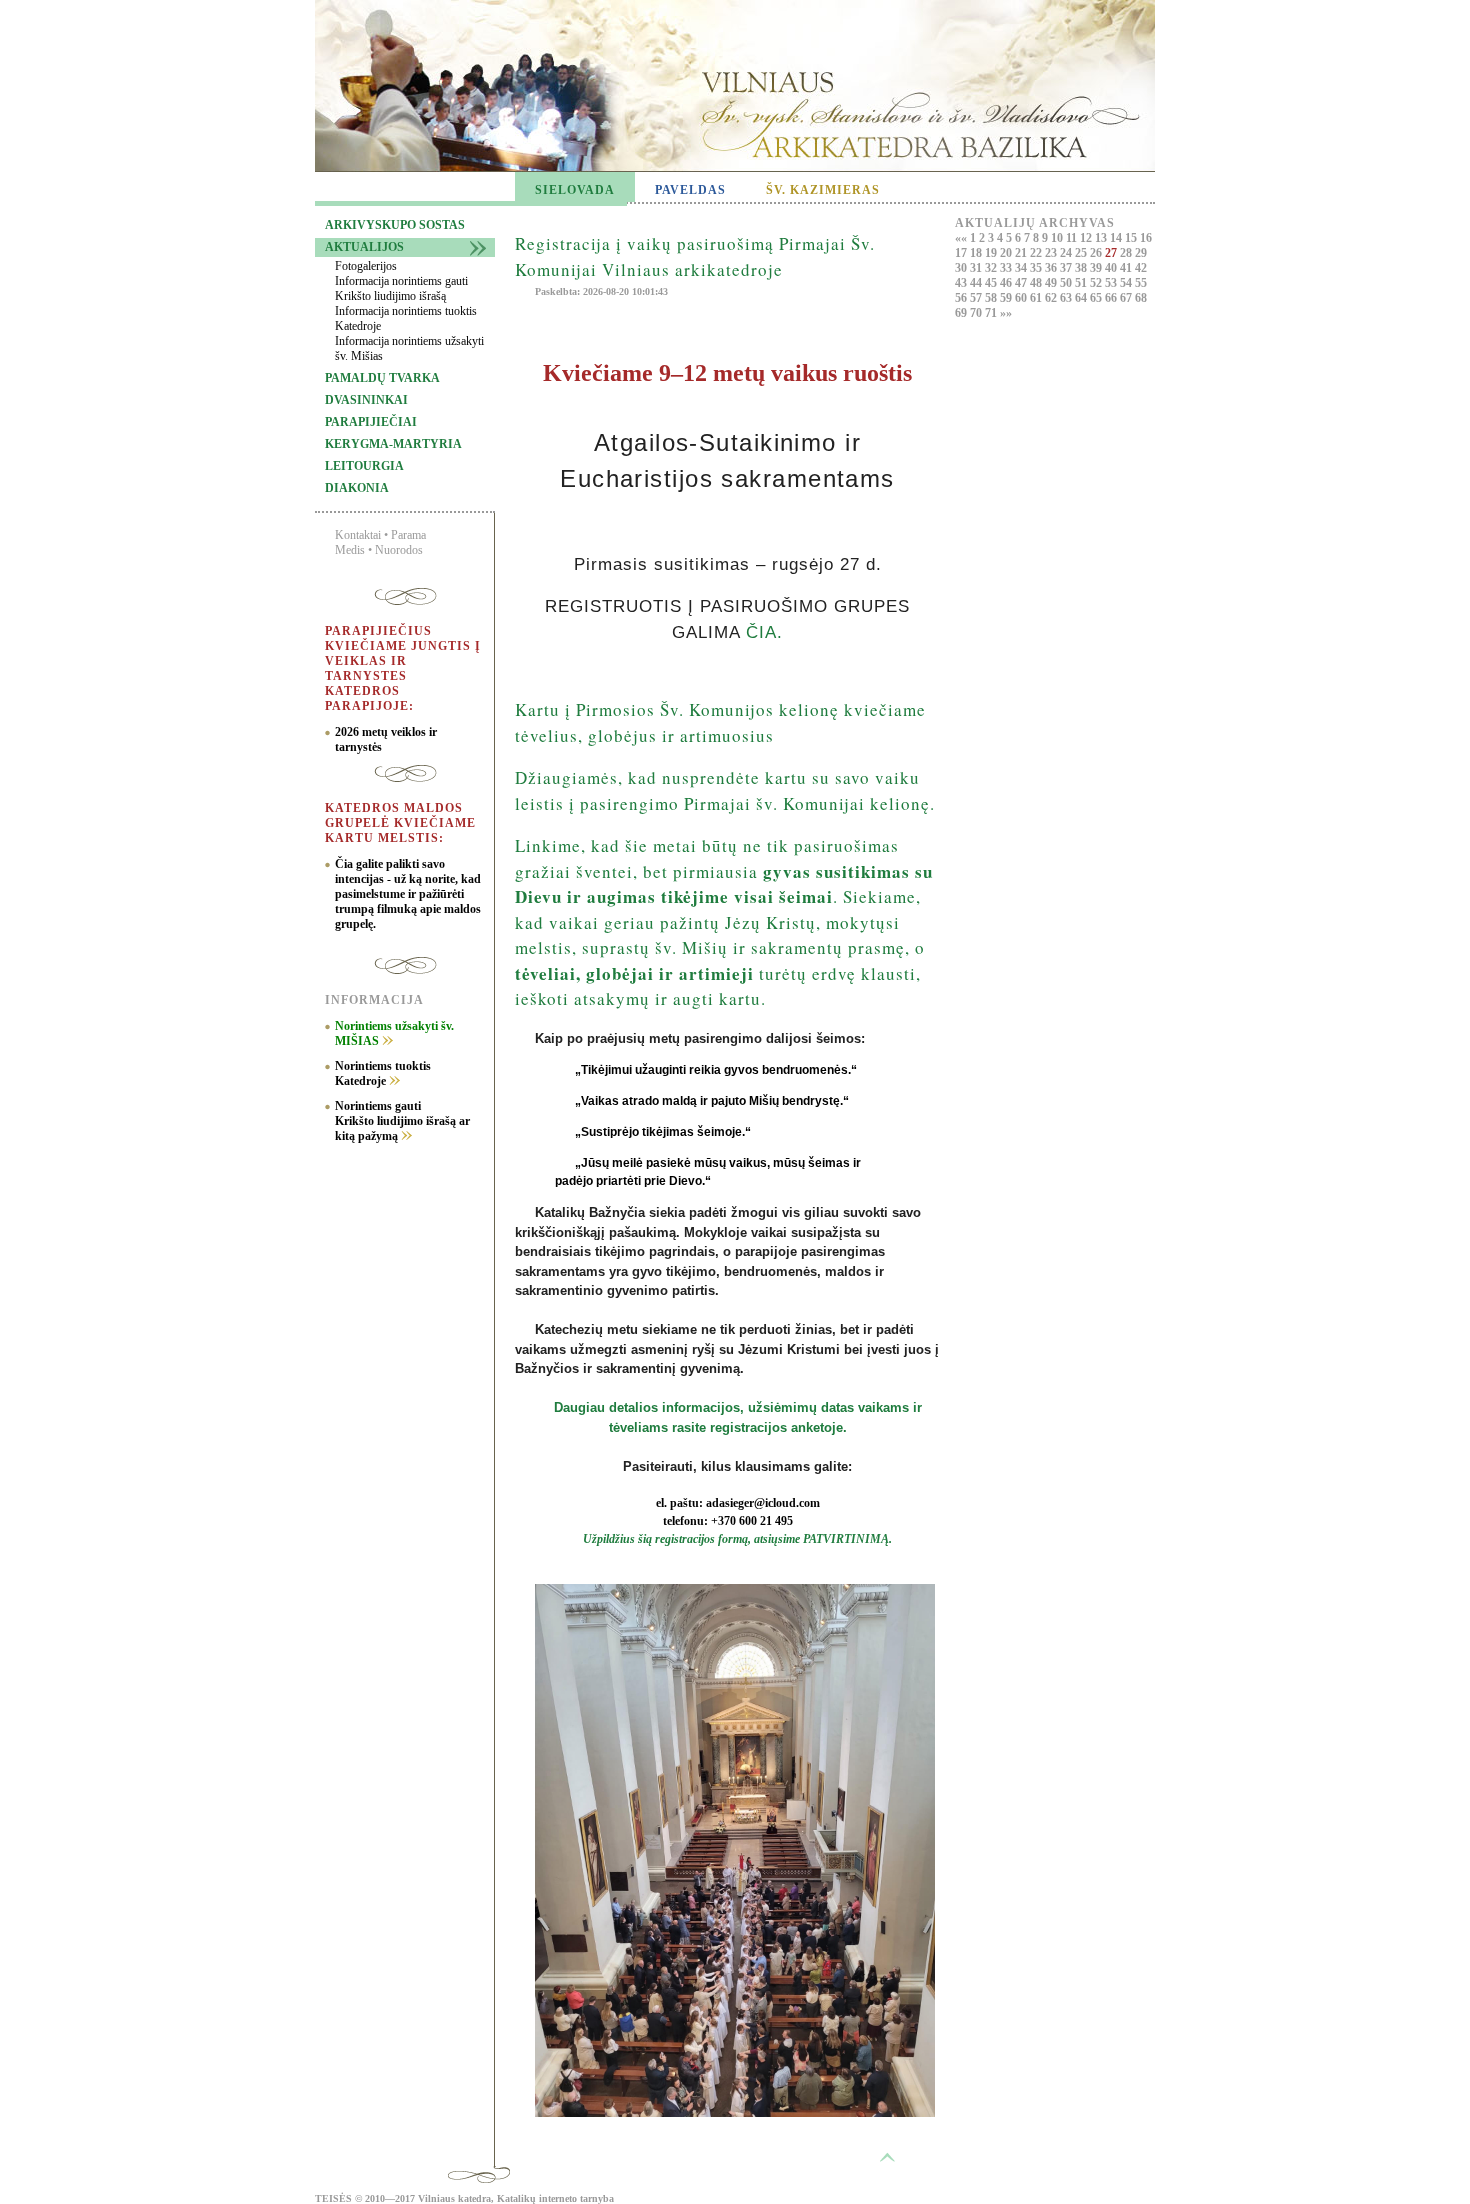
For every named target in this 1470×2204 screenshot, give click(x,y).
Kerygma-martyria (393, 444)
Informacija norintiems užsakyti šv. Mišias (409, 348)
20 (1007, 253)
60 (1022, 298)
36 (1052, 268)
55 (1141, 283)
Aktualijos (364, 247)
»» (1006, 313)
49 (1052, 283)
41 (1127, 268)
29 (1141, 253)
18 (977, 253)
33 (1007, 268)
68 (1141, 298)
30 (962, 268)
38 (1082, 268)
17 (962, 253)
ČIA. (764, 632)
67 (1127, 298)
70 (977, 313)
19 (992, 253)
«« (962, 238)
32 (992, 268)
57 (977, 298)
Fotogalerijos (366, 266)
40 (1112, 268)
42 (1141, 268)
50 (1067, 283)
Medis (350, 550)
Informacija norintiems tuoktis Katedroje (406, 318)
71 (992, 313)
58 (992, 298)
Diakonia (357, 488)
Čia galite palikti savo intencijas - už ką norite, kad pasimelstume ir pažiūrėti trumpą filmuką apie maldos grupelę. (408, 894)
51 (1082, 283)
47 (1022, 283)
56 (962, 298)
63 (1067, 298)
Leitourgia (364, 466)
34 (1022, 268)
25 (1082, 253)
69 (962, 313)
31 (977, 268)
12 (1087, 238)
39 (1097, 268)
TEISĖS (333, 2198)
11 (1073, 238)
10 (1058, 238)
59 (1007, 298)
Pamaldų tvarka (382, 378)
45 (992, 283)
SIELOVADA (575, 190)
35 (1037, 268)
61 (1037, 298)
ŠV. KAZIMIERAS (823, 190)
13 (1102, 238)
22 (1037, 253)
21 (1022, 253)
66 (1112, 298)
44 (977, 283)
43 (962, 283)
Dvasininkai (366, 400)
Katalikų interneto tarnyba (555, 2198)
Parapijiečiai (371, 422)
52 (1097, 283)
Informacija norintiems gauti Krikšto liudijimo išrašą (401, 288)
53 (1112, 283)
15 (1132, 238)
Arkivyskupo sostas (395, 225)
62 (1052, 298)
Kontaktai (358, 535)
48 (1037, 283)
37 (1067, 268)
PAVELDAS (690, 190)
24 (1067, 253)
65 (1097, 298)
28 (1127, 253)
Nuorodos (399, 550)
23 (1052, 253)
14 (1117, 238)
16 (1146, 238)
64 (1082, 298)
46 (1007, 283)
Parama (408, 535)
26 (1097, 253)
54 (1127, 283)
